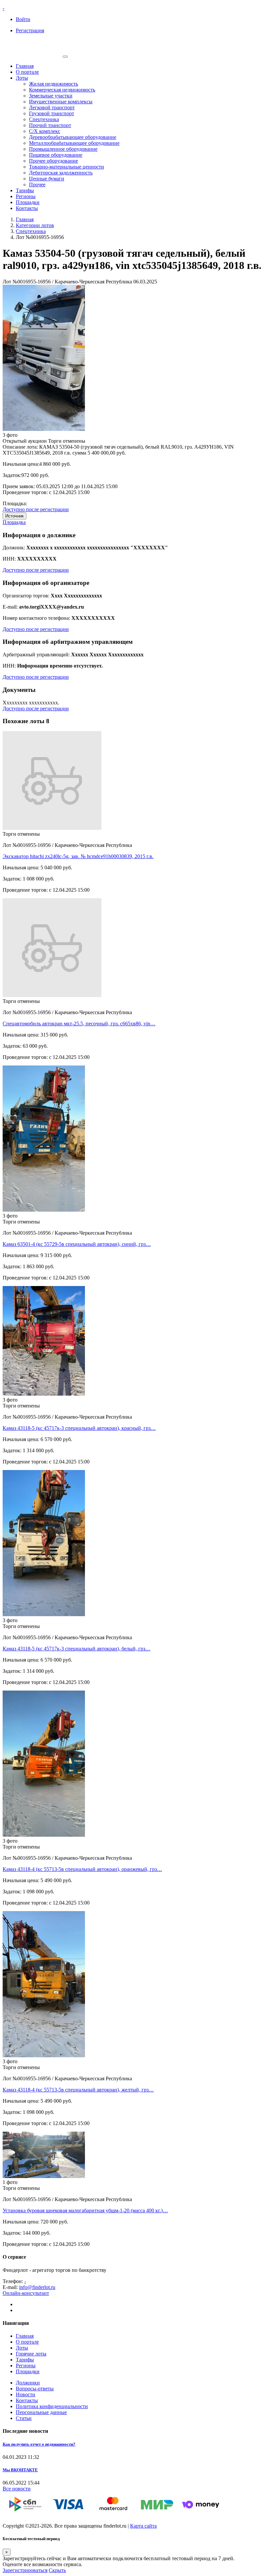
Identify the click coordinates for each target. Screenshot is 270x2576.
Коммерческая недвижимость (62, 90)
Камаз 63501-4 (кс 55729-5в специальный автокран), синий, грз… (77, 1244)
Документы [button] (19, 690)
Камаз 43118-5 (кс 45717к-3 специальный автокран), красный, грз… (79, 1428)
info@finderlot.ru (37, 2287)
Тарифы (25, 190)
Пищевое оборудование (56, 155)
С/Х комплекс (45, 131)
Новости (26, 2394)
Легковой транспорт (52, 107)
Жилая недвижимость (54, 84)
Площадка (14, 522)
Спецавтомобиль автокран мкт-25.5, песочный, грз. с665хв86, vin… (79, 1024)
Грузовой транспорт (52, 113)
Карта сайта (143, 2526)
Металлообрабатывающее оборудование (74, 143)
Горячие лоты (31, 2354)
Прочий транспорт (50, 125)
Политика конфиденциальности (52, 2406)
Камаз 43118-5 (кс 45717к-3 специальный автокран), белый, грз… (77, 1649)
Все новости (17, 2489)
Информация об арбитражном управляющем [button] (68, 642)
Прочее (37, 184)
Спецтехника (44, 119)
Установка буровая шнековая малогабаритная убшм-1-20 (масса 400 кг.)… (85, 2210)
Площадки (28, 202)
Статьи (24, 2418)
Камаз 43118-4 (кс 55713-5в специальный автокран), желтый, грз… (78, 2090)
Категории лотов (35, 225)
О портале (27, 72)
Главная (25, 66)
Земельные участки (51, 96)
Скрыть (57, 2570)
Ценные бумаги (47, 179)
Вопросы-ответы (35, 2389)
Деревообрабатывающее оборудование (73, 137)
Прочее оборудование (54, 161)
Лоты (22, 78)
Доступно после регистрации (36, 509)
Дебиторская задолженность (61, 173)
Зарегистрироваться (25, 2570)
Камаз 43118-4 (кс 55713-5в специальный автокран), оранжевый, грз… (82, 1869)
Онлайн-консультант (26, 2293)
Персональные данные (41, 2412)
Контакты (27, 208)
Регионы (26, 196)
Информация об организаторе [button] (46, 583)
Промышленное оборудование (63, 149)
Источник (14, 516)
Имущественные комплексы (61, 102)
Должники (28, 2383)
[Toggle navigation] (65, 57)
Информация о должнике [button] (39, 535)
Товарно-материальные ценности (67, 167)
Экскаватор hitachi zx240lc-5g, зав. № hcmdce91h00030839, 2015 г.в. (78, 856)
